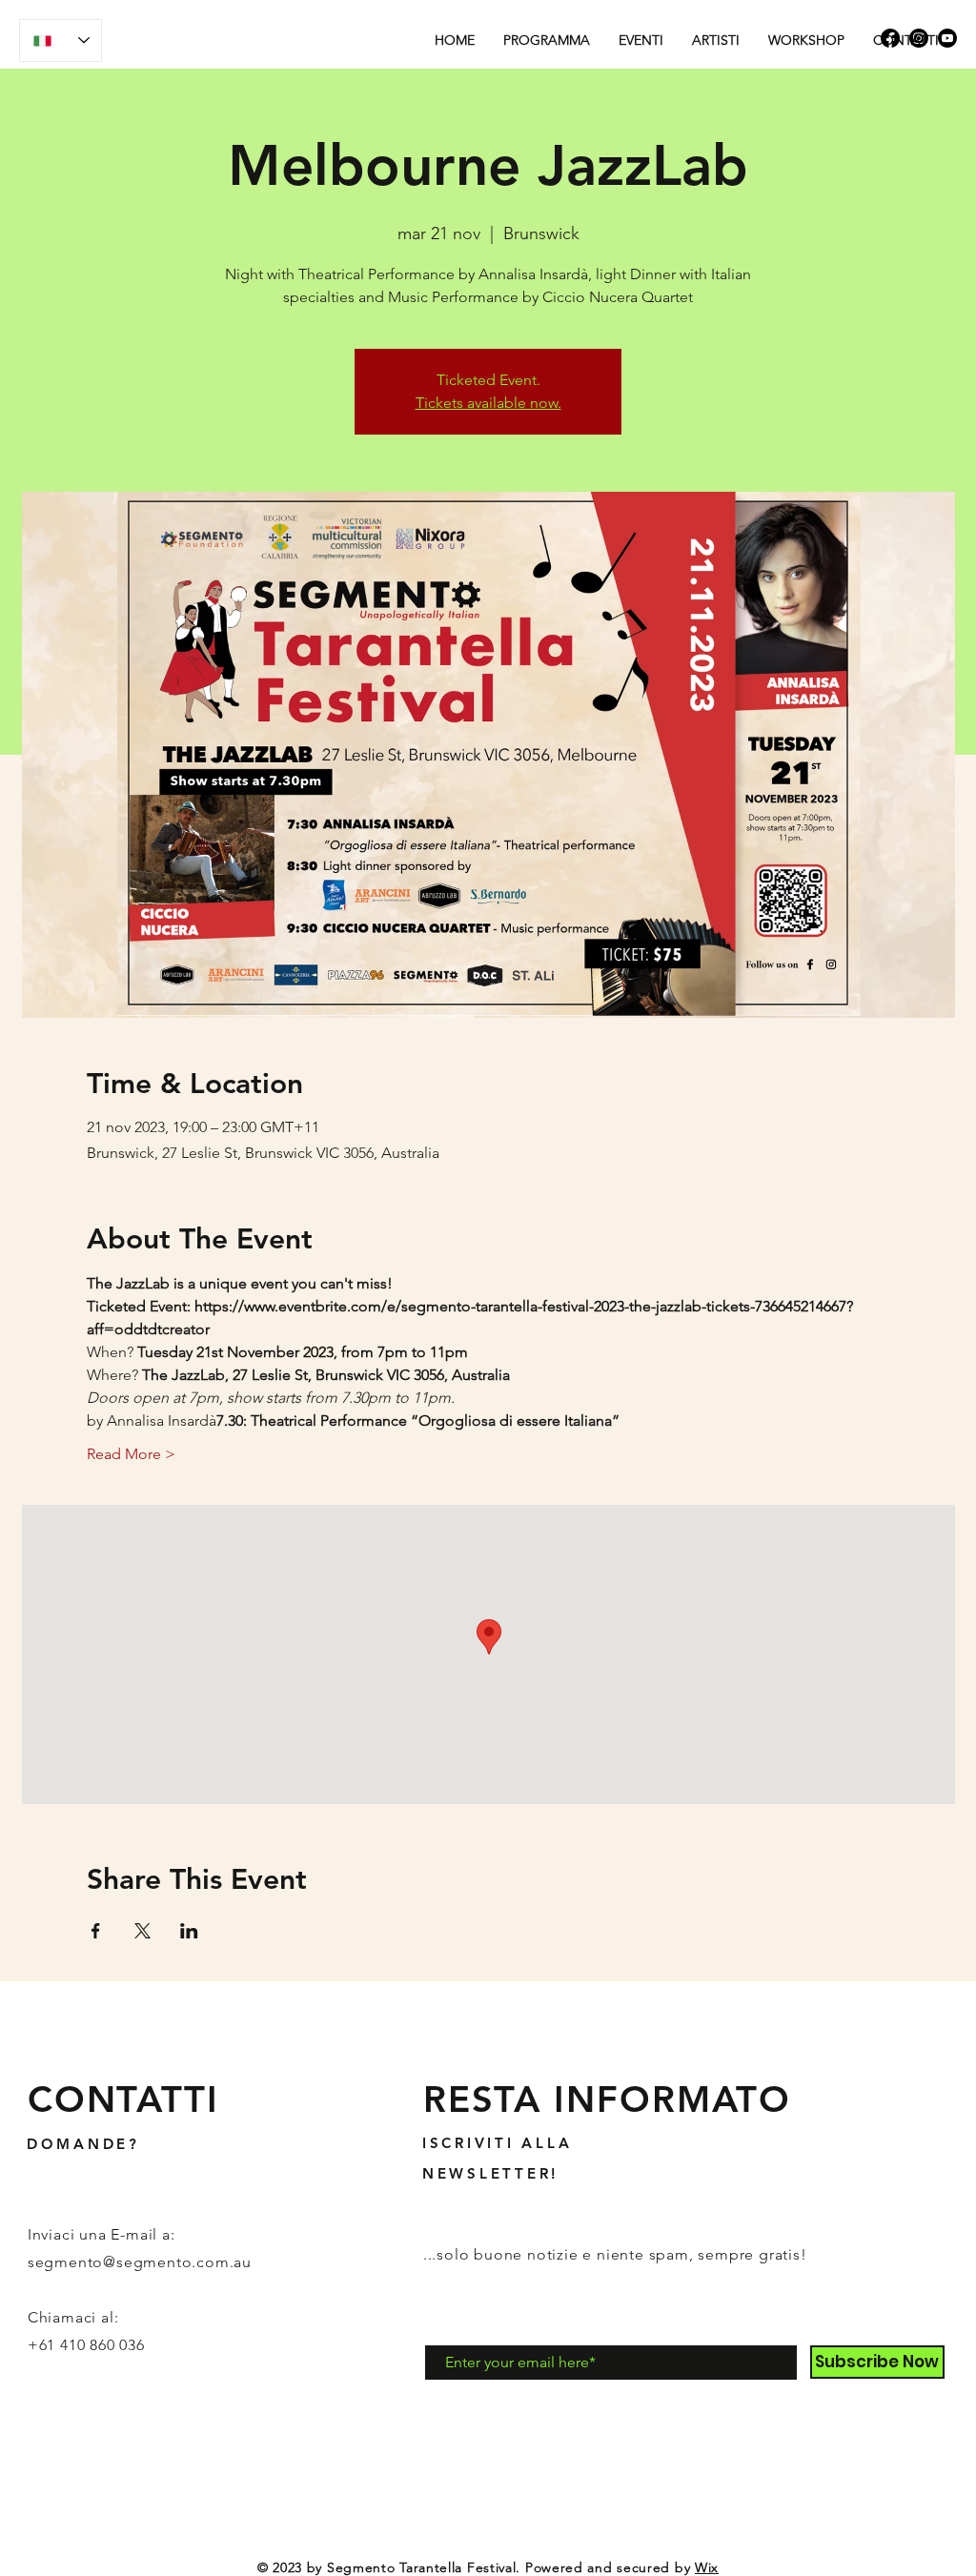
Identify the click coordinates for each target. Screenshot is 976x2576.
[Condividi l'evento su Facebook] (96, 1931)
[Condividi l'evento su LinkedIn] (189, 1931)
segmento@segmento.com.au (140, 2262)
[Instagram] (919, 38)
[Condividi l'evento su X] (142, 1931)
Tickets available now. (488, 403)
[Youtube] (947, 38)
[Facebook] (890, 38)
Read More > (131, 1454)
